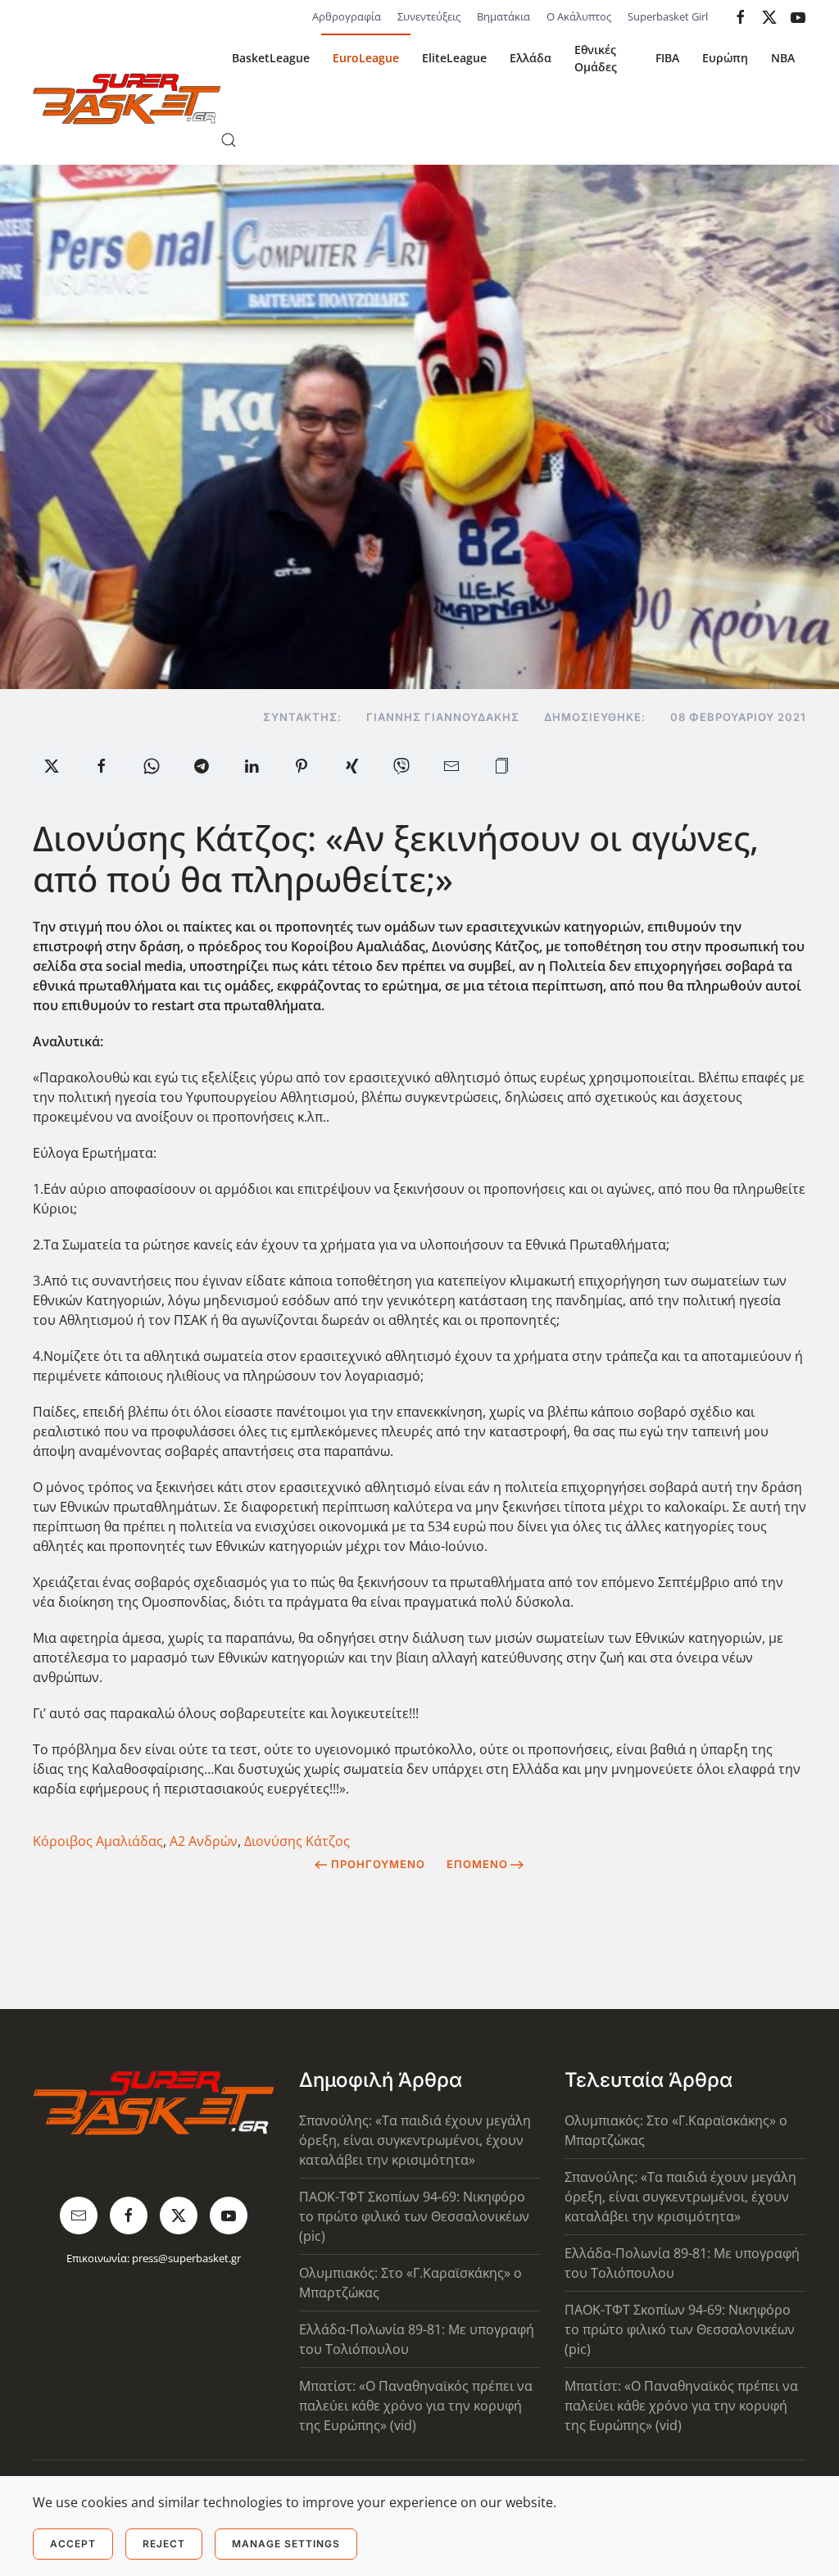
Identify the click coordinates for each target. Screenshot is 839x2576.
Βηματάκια (503, 16)
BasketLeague (271, 58)
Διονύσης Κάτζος (297, 1841)
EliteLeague (454, 58)
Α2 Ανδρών (204, 1841)
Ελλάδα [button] (531, 58)
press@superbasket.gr (186, 2258)
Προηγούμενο (378, 1864)
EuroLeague (366, 58)
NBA (783, 58)
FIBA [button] (667, 58)
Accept (73, 2544)
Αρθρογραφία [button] (347, 16)
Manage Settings (286, 2544)
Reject (164, 2544)
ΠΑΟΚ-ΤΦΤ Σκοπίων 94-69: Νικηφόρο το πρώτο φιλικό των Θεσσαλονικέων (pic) (414, 2216)
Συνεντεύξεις (429, 16)
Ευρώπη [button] (725, 58)
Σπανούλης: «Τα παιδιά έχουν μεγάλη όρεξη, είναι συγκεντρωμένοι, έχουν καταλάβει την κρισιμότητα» (415, 2140)
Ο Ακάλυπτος (579, 16)
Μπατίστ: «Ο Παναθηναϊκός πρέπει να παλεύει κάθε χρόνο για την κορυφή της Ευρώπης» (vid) (416, 2406)
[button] (229, 140)
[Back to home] (127, 99)
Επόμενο (477, 1864)
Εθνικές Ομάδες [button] (596, 58)
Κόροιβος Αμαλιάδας (98, 1841)
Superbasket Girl (668, 16)
